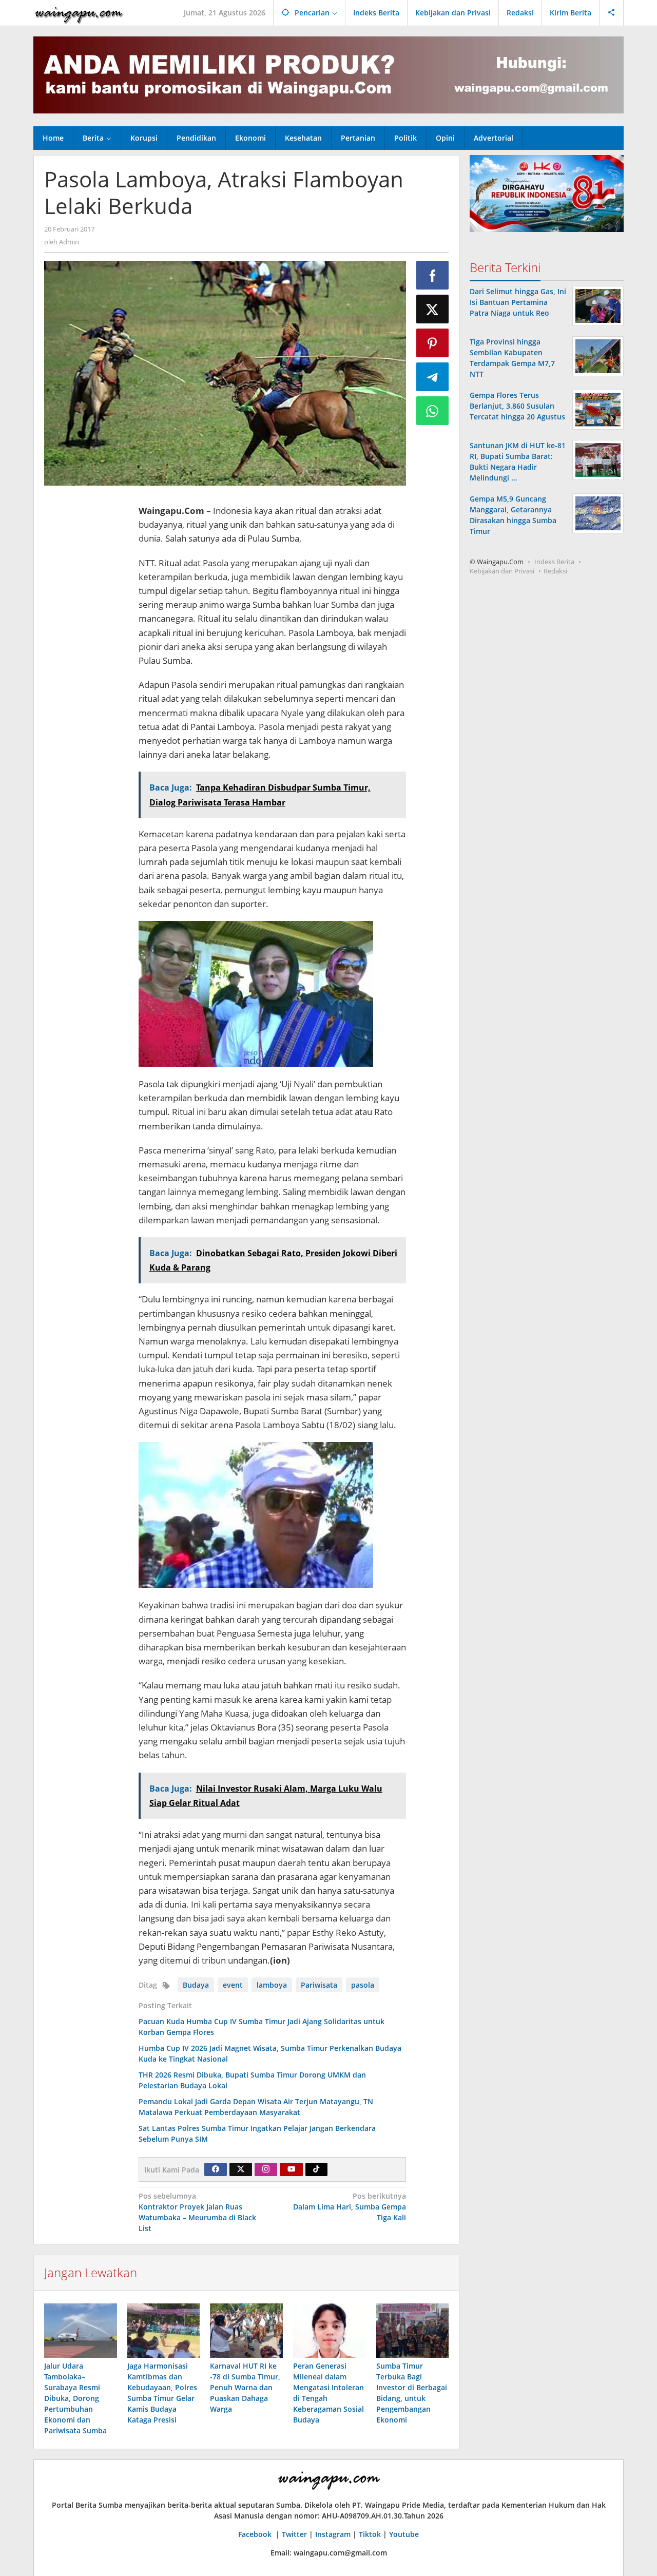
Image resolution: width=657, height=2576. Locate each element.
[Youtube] (292, 2169)
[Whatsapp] (433, 411)
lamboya (272, 1985)
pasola (363, 1985)
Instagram (333, 2534)
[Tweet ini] (433, 309)
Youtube (404, 2534)
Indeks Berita (554, 562)
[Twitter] (241, 2169)
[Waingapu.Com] (79, 13)
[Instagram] (266, 2169)
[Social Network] (612, 13)
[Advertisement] (86, 647)
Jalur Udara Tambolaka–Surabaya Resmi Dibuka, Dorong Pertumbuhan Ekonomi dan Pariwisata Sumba (75, 2398)
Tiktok (370, 2534)
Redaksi (555, 571)
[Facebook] (216, 2169)
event (233, 1985)
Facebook (256, 2534)
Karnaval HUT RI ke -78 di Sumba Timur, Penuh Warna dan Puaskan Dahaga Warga (245, 2387)
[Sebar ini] (433, 275)
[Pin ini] (433, 343)
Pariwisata (319, 1985)
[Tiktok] (316, 2169)
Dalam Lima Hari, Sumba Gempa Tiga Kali (350, 2207)
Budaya (196, 1985)
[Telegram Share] (433, 377)
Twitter (294, 2534)
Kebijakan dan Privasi (502, 571)
